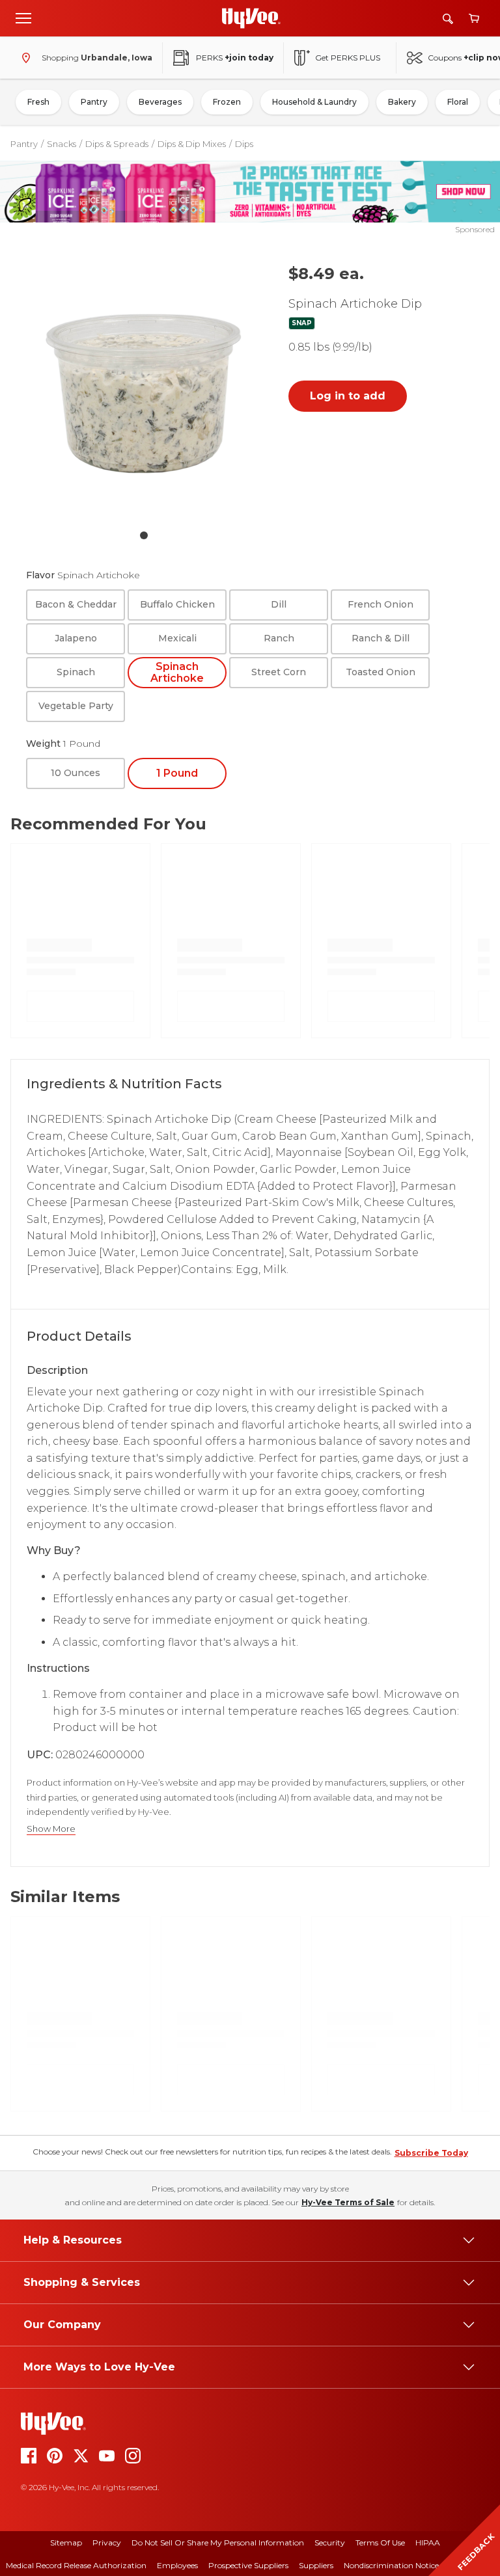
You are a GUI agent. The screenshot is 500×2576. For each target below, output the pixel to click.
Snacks (62, 144)
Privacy (107, 2542)
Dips (244, 144)
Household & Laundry (314, 102)
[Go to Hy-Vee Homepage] (251, 18)
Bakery (402, 102)
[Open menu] (23, 18)
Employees (177, 2565)
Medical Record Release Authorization (76, 2565)
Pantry (94, 102)
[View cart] (474, 19)
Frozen (227, 102)
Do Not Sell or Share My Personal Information (218, 2542)
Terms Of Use (380, 2542)
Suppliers (316, 2565)
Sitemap (66, 2542)
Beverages (160, 102)
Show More (51, 1829)
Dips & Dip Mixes (192, 144)
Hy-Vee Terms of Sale (348, 2202)
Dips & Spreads (117, 144)
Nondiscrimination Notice (391, 2565)
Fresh (38, 102)
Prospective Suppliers (248, 2565)
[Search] (448, 19)
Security (330, 2542)
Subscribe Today (431, 2153)
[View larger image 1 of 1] (144, 387)
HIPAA (428, 2542)
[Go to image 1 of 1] (144, 535)
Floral (458, 102)
